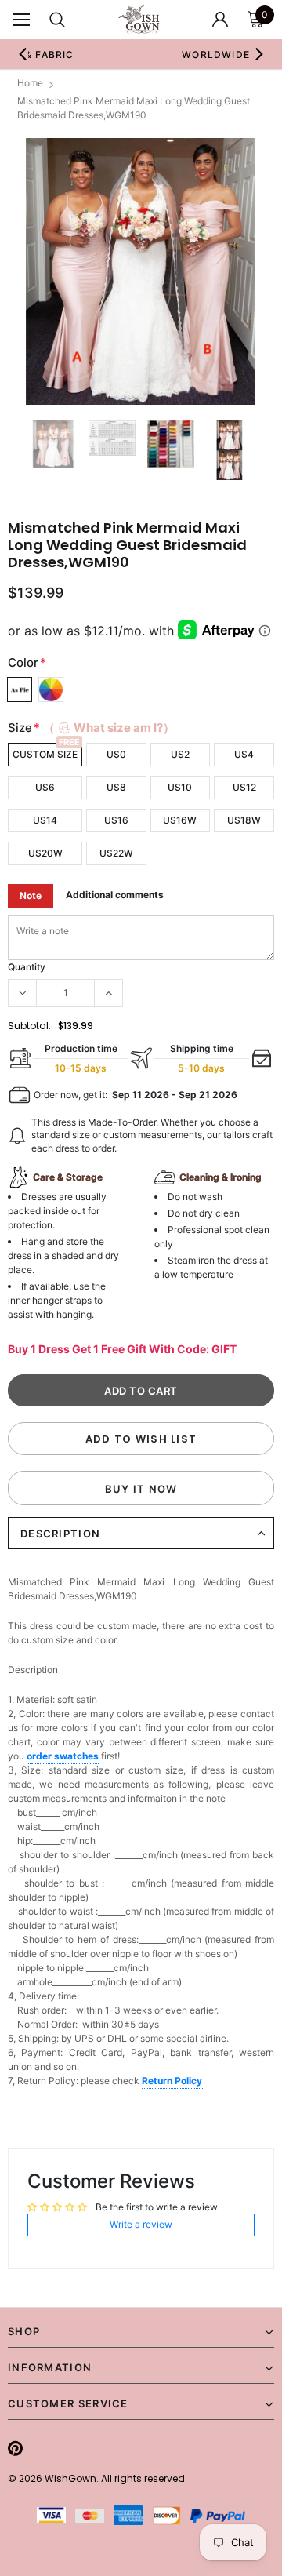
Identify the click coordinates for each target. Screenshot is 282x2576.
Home (30, 83)
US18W (244, 820)
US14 (45, 820)
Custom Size (45, 754)
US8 (116, 787)
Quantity (27, 967)
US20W (45, 853)
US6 (45, 787)
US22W (116, 853)
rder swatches (65, 1756)
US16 (116, 820)
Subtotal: (29, 1026)
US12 (244, 787)
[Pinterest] (15, 2448)
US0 (116, 754)
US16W (180, 820)
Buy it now (141, 1489)
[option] (141, 271)
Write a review (141, 2224)
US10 (180, 787)
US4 (244, 754)
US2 (180, 754)
